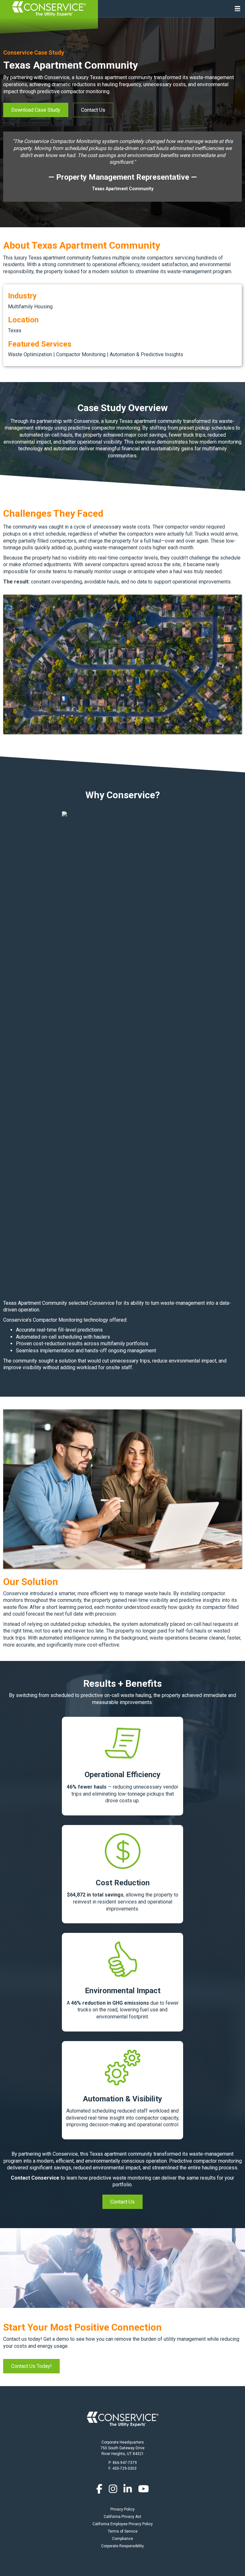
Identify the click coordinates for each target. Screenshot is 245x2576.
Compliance (122, 2539)
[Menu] (238, 9)
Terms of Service (123, 2531)
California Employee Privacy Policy (123, 2524)
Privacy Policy (122, 2509)
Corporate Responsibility (122, 2546)
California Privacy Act (122, 2517)
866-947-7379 (125, 2463)
